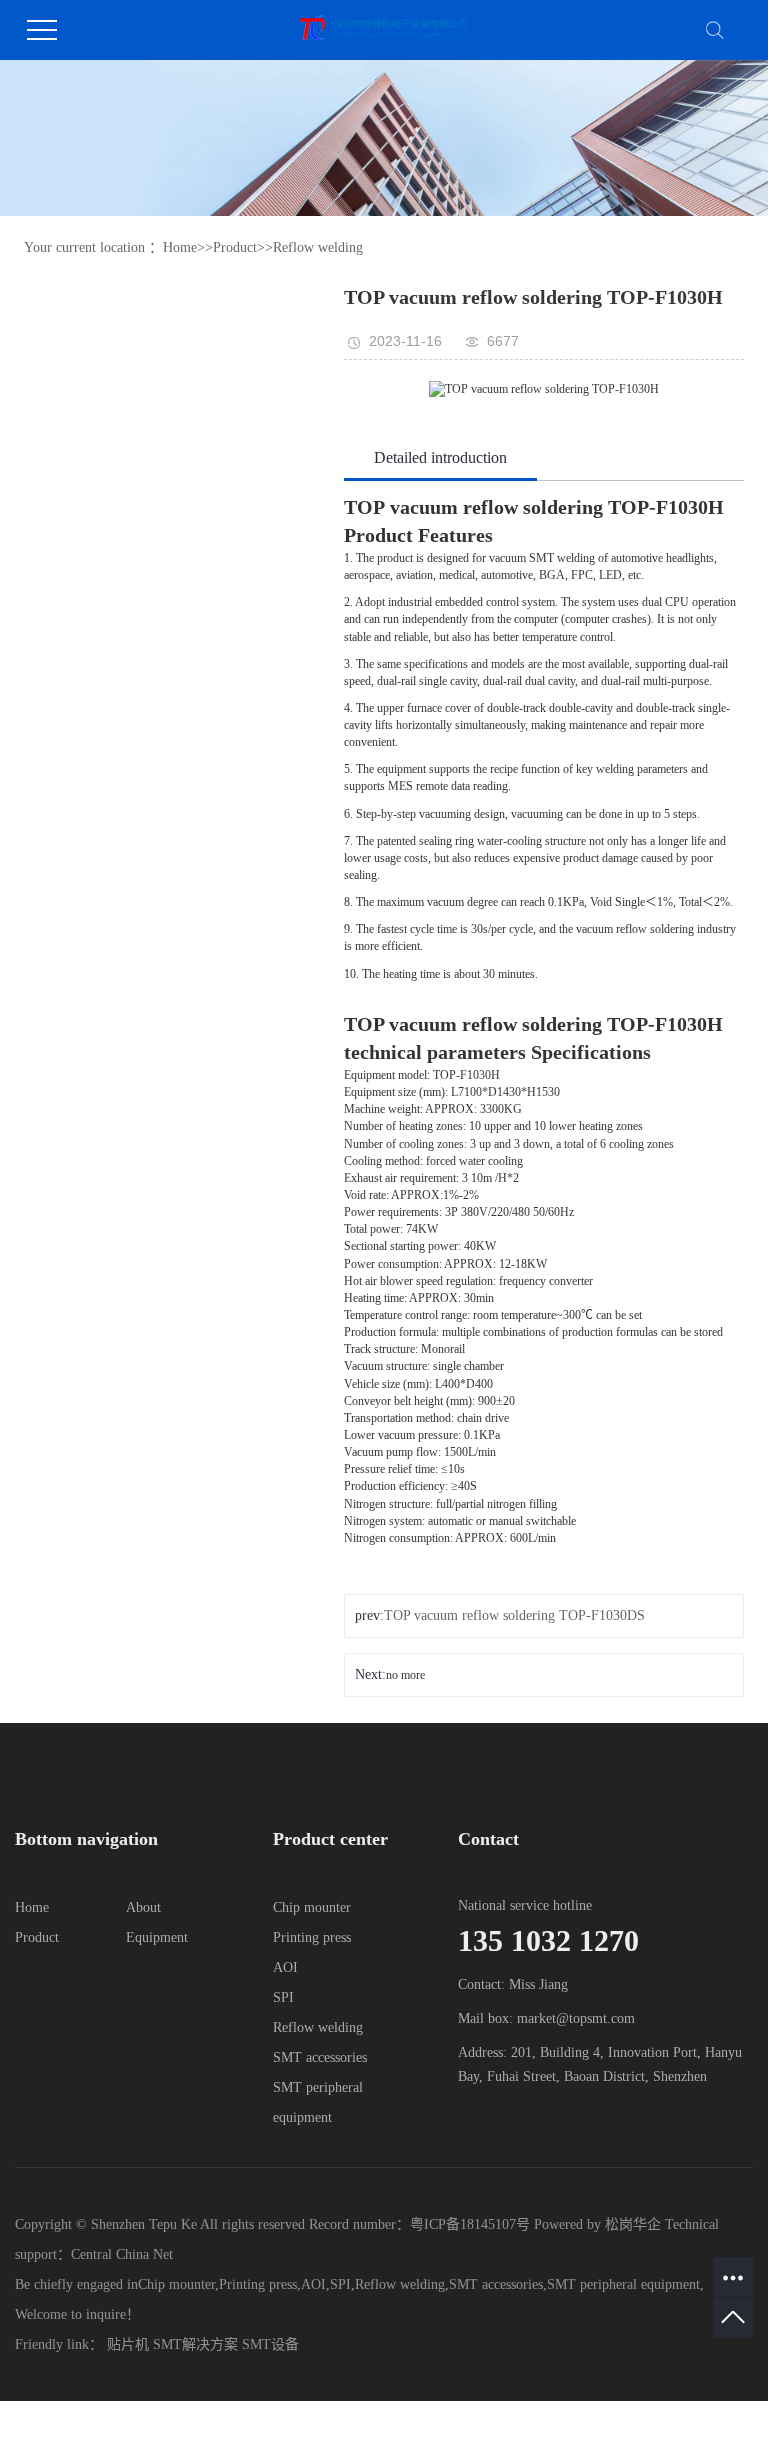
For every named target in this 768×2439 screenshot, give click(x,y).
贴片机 (128, 2344)
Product (235, 247)
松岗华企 (633, 2224)
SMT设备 (270, 2344)
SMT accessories (320, 2057)
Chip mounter (312, 1907)
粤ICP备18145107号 (470, 2224)
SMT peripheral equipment (623, 2284)
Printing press (312, 1937)
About (143, 1907)
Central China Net (122, 2254)
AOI (285, 1967)
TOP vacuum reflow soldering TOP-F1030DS (514, 1615)
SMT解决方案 (195, 2344)
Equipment (157, 1937)
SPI (283, 1997)
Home (180, 247)
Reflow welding (318, 247)
